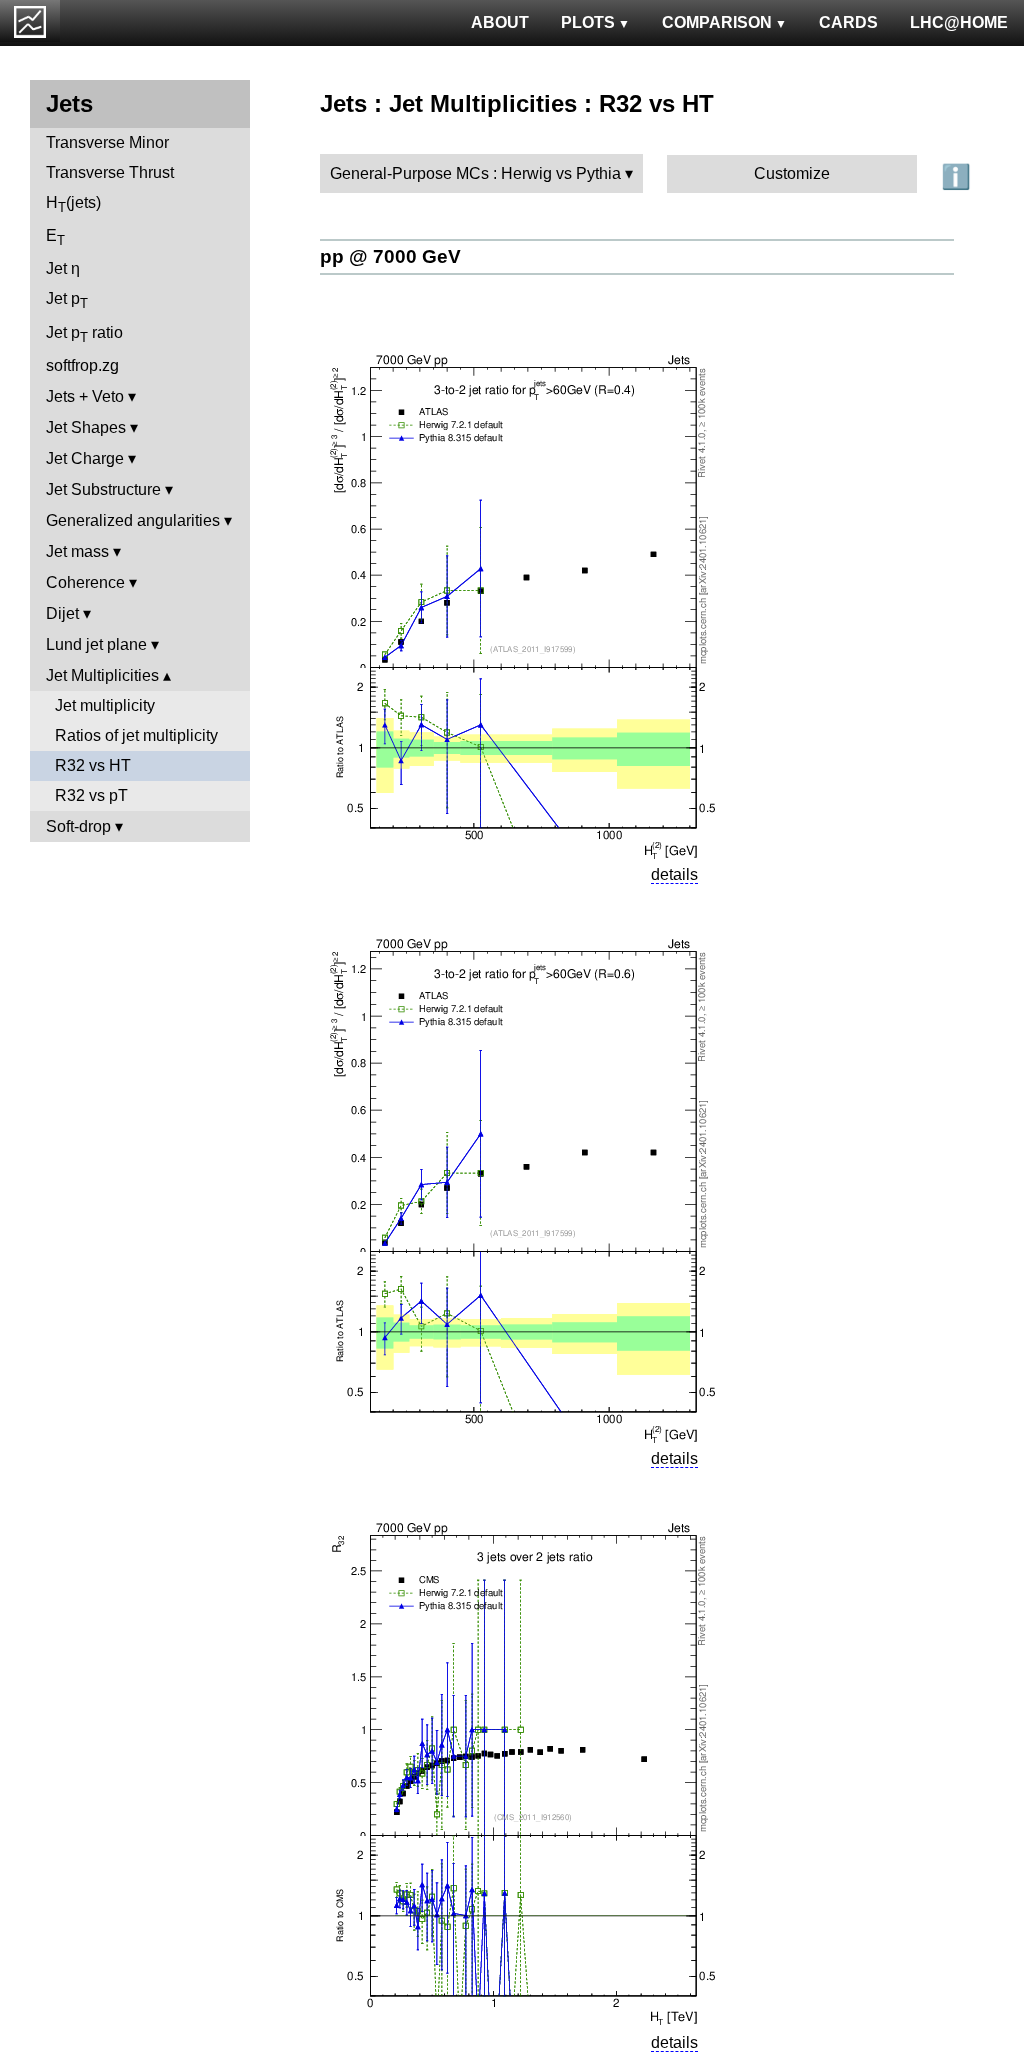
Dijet (62, 613)
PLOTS (588, 22)
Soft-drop (78, 826)
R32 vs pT (91, 795)
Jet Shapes (86, 427)
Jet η (63, 268)
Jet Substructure (103, 489)
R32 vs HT (93, 765)
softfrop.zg (82, 365)
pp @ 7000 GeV (390, 256)
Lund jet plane (96, 644)
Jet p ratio (84, 334)
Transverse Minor (107, 142)
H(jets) (73, 204)
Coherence (85, 582)
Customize (792, 173)
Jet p (67, 300)
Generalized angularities (133, 520)
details (674, 874)
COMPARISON (717, 22)
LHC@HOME (959, 22)
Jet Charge (85, 458)
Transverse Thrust (110, 172)
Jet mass (77, 551)
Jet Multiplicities (102, 675)
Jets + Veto (85, 396)
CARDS (848, 22)
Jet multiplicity (105, 705)
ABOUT (500, 22)
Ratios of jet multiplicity (136, 735)
